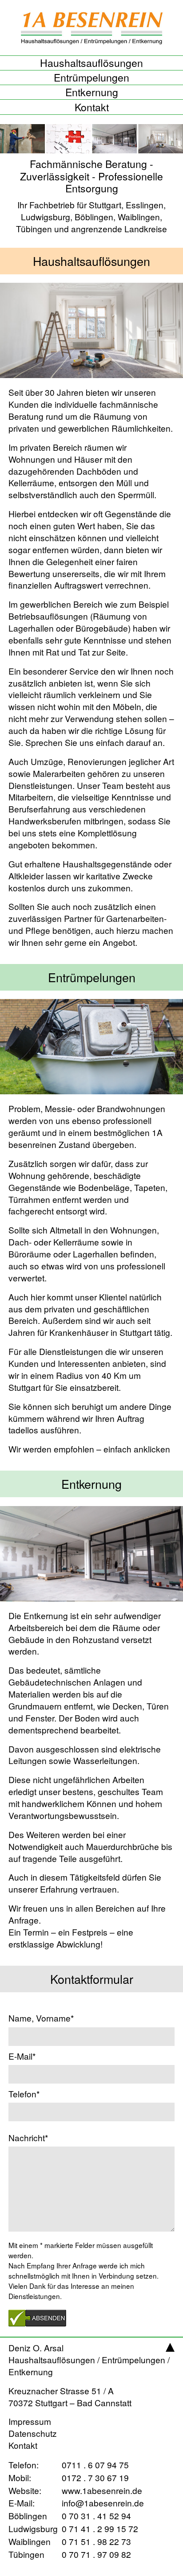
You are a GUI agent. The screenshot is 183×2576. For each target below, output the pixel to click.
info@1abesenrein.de (71, 2503)
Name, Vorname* (41, 2018)
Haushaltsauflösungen (91, 63)
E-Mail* (22, 2056)
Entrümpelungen (91, 78)
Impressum (30, 2421)
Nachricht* (28, 2138)
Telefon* (24, 2094)
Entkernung (92, 92)
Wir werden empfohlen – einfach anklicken (89, 1449)
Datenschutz (33, 2433)
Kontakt (92, 107)
